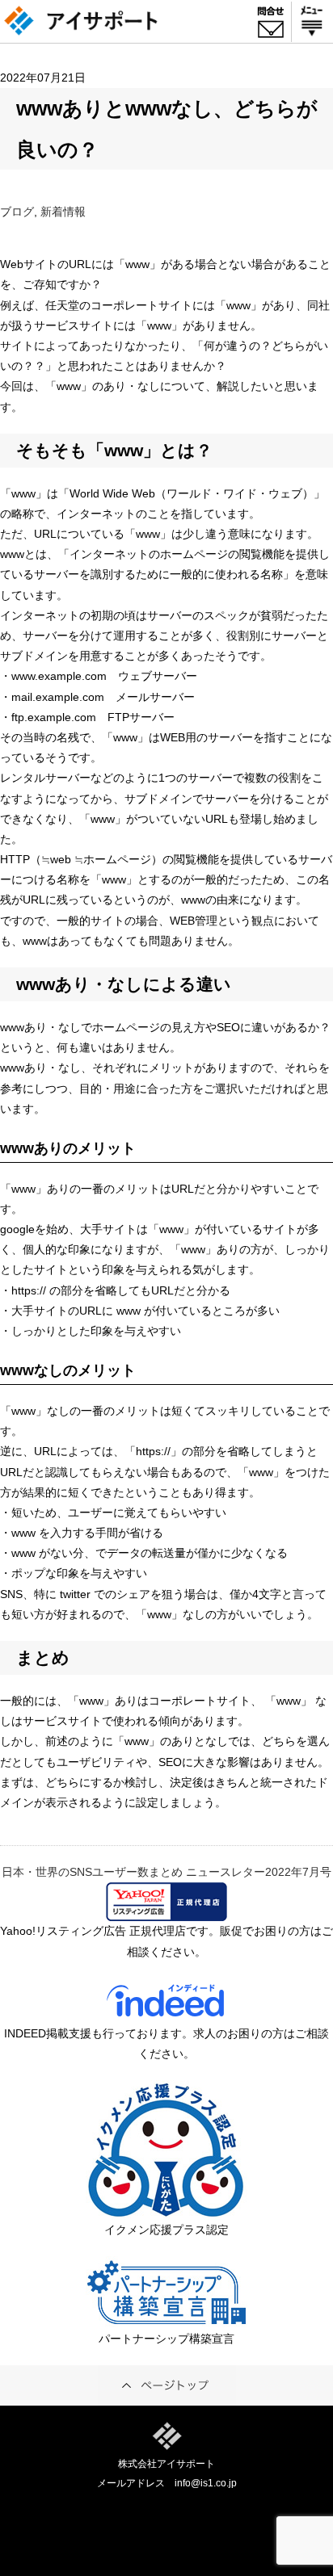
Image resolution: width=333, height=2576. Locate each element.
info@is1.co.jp (206, 2483)
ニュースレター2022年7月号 (259, 1872)
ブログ (17, 212)
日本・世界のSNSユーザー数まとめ (92, 1872)
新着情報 (63, 212)
